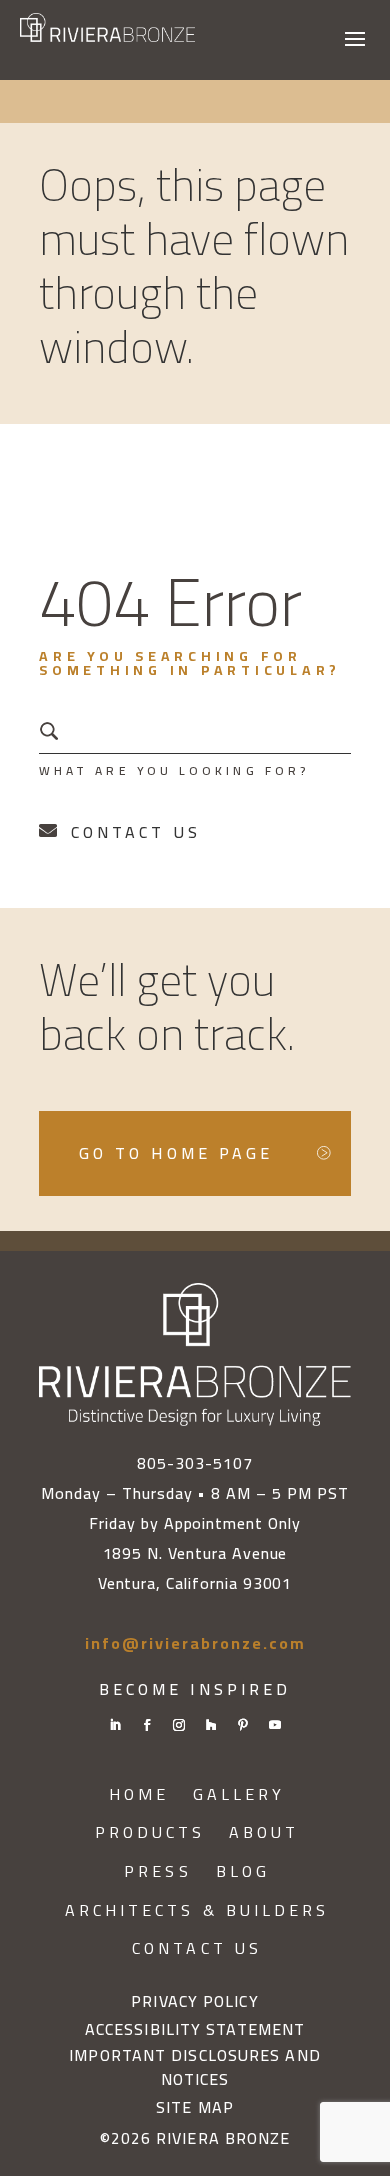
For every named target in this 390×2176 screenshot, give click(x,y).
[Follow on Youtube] (275, 1725)
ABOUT (264, 1832)
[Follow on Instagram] (179, 1725)
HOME (139, 1794)
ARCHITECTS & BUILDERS (197, 1910)
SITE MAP (195, 2108)
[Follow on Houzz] (211, 1725)
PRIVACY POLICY (194, 2002)
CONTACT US (197, 1948)
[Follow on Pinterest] (243, 1725)
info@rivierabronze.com (195, 1643)
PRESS (157, 1871)
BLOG (243, 1871)
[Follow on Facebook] (147, 1725)
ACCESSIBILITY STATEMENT (195, 2030)
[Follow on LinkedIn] (115, 1725)
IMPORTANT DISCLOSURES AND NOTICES (195, 2068)
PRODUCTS (150, 1832)
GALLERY (239, 1794)
